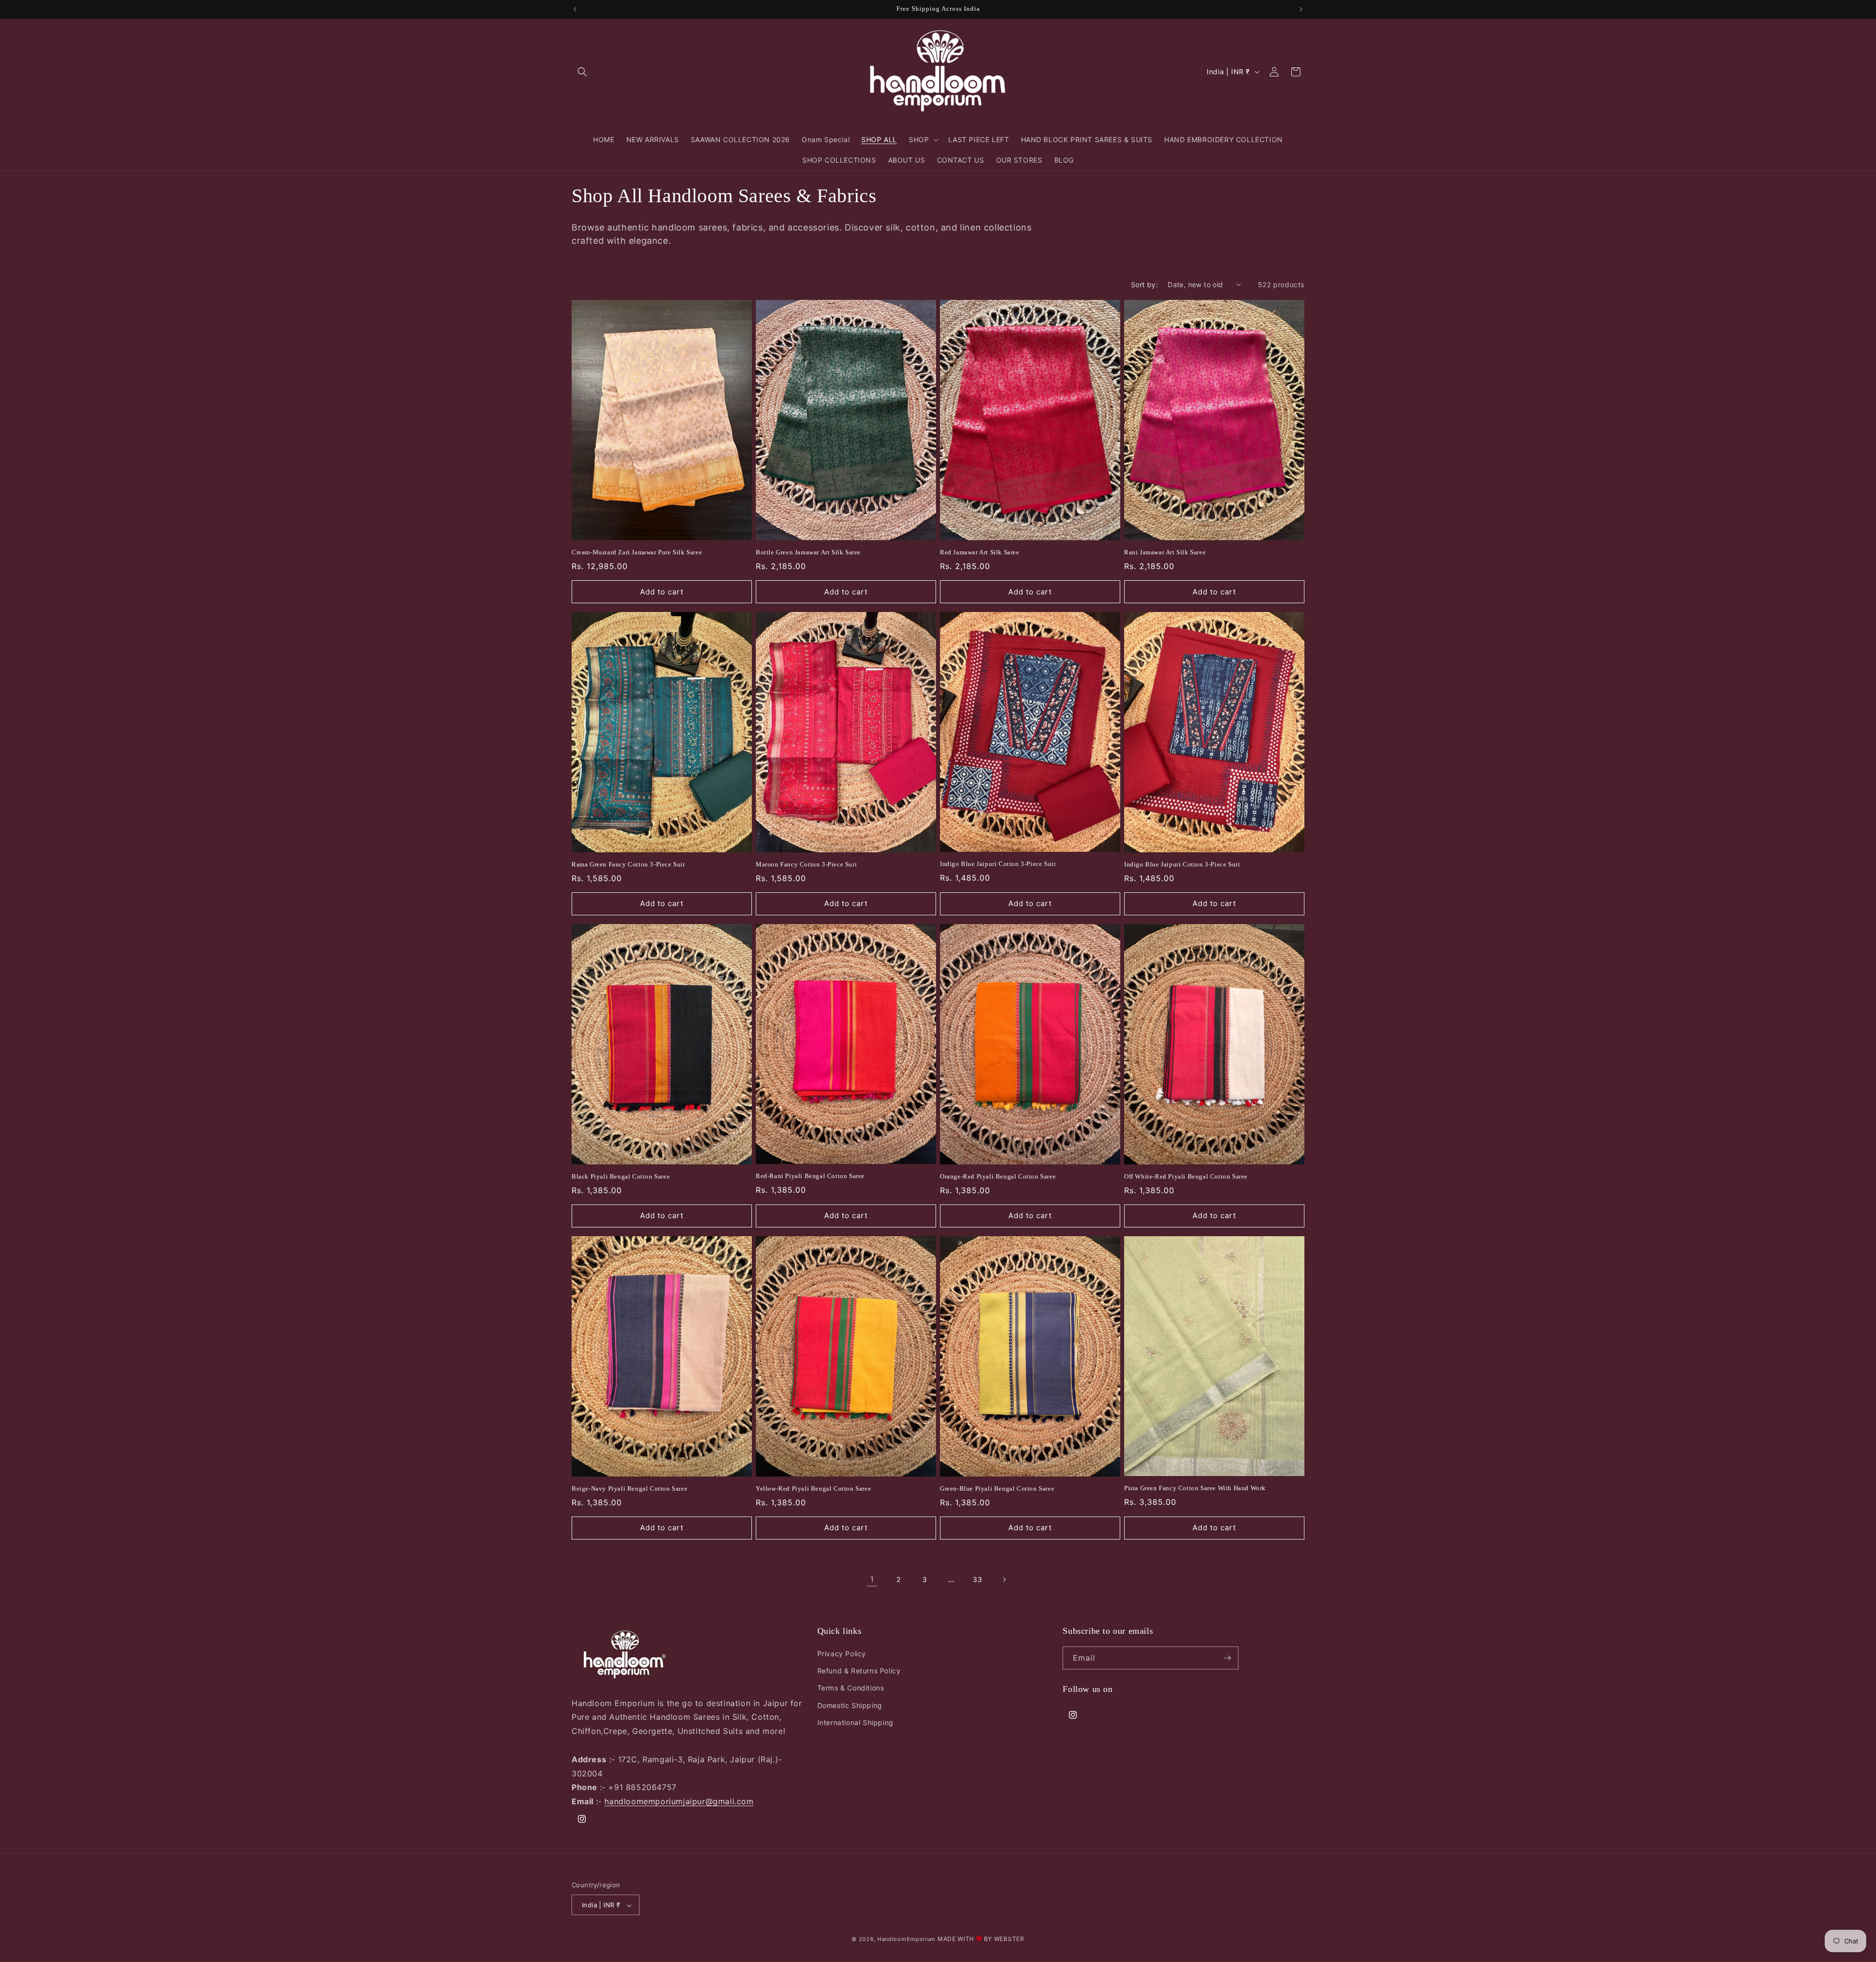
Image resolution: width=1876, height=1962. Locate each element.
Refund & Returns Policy (859, 1671)
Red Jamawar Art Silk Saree (980, 552)
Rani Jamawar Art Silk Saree (1165, 552)
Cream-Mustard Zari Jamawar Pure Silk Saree (637, 552)
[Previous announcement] (575, 9)
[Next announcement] (1301, 9)
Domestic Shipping (850, 1705)
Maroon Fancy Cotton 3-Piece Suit (806, 864)
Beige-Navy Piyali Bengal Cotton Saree (629, 1488)
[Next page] (1004, 1580)
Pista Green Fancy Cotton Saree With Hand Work (1195, 1488)
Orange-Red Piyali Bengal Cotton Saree (998, 1176)
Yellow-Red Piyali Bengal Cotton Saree (813, 1488)
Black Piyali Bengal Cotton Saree (621, 1176)
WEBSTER (1009, 1939)
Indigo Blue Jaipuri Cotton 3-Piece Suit (998, 864)
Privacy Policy (842, 1654)
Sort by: (1144, 285)
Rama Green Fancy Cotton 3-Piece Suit (629, 864)
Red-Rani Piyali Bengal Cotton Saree (810, 1176)
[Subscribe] (1227, 1658)
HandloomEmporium (906, 1940)
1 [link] (872, 1579)
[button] (582, 72)
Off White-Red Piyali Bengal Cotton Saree (1186, 1176)
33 (977, 1579)
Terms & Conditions (851, 1688)
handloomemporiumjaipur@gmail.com (679, 1801)
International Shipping (855, 1722)
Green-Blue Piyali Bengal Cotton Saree (997, 1488)
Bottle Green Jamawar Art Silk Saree (808, 552)
